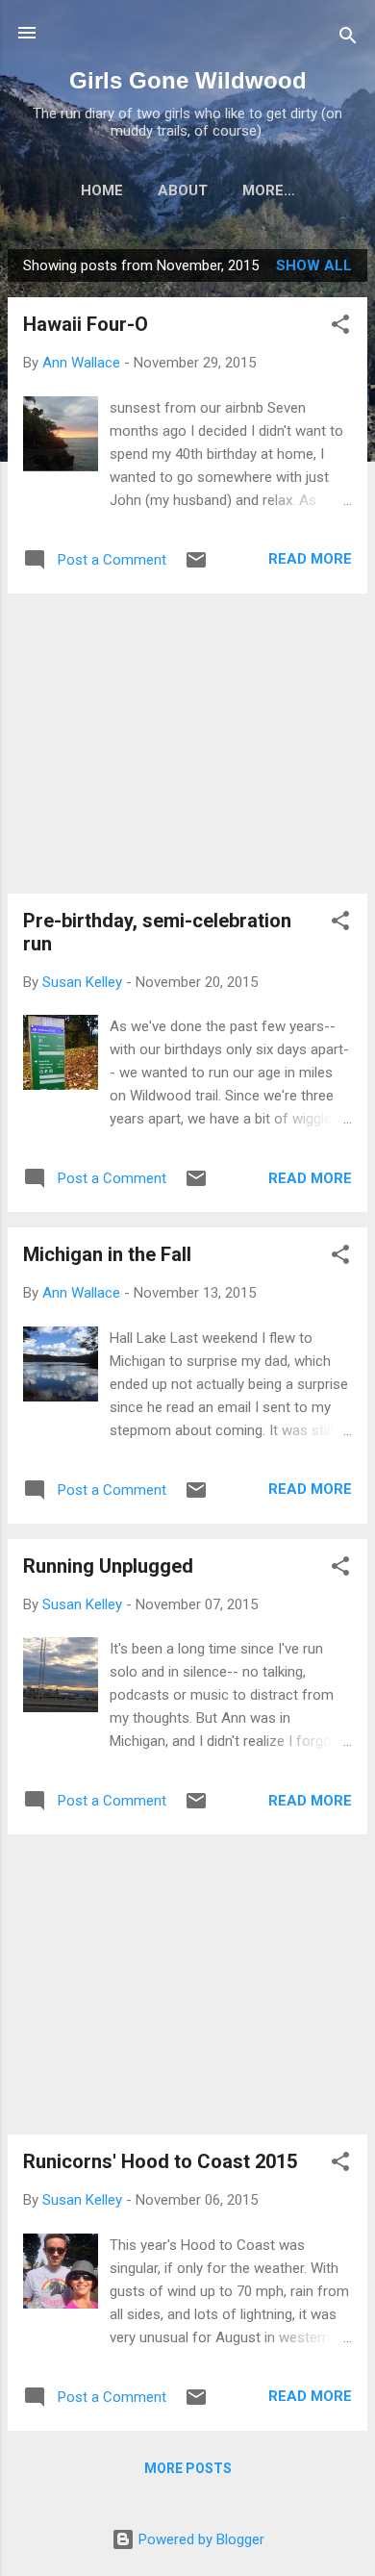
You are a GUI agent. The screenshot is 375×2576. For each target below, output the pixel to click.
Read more (310, 559)
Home (102, 190)
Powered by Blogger (200, 2539)
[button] (340, 328)
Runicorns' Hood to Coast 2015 (160, 2161)
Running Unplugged (108, 1566)
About (183, 190)
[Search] (348, 39)
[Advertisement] (187, 744)
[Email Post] (196, 567)
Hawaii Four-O (86, 324)
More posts (188, 2468)
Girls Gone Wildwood (188, 80)
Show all (314, 265)
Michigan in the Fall (107, 1254)
